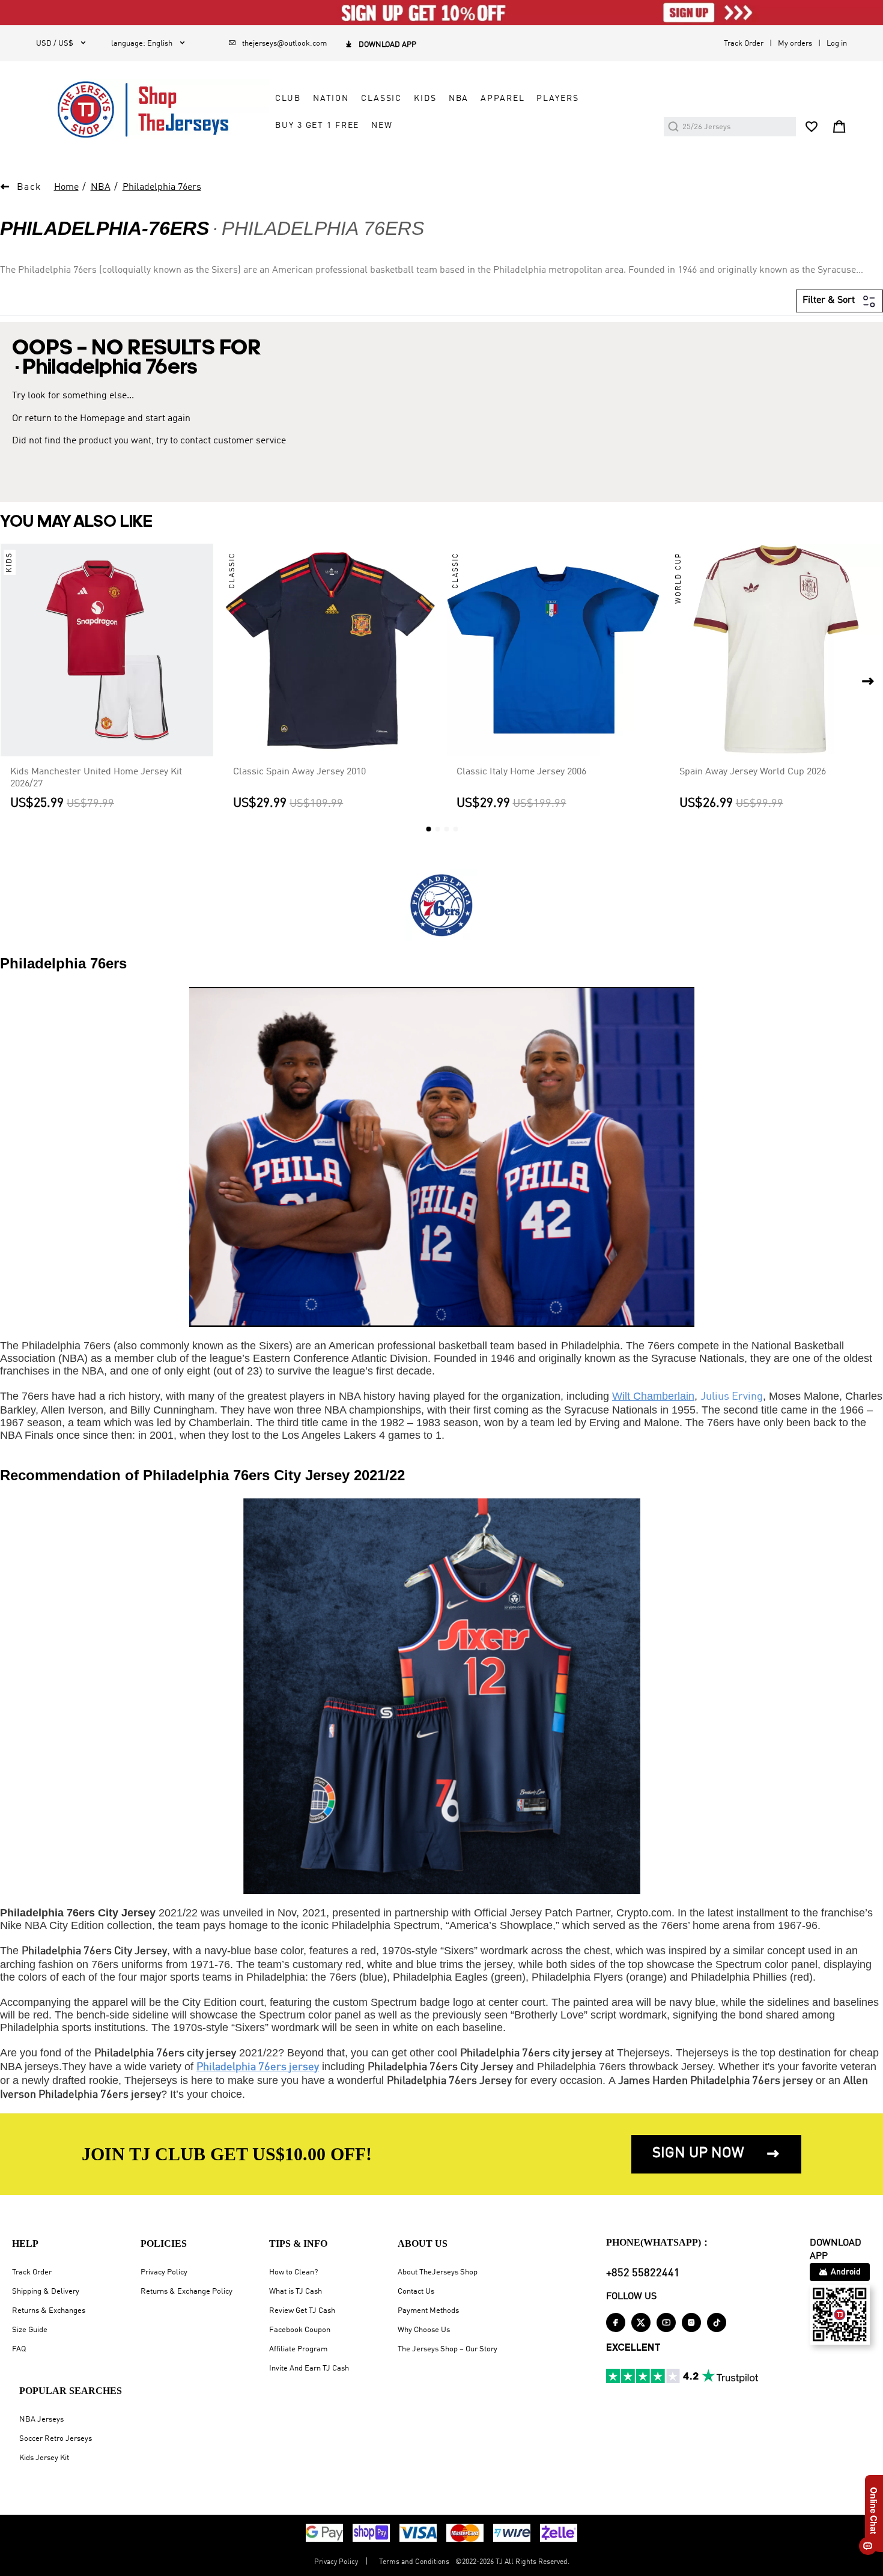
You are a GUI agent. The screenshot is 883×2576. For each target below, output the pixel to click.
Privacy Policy (164, 2272)
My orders (795, 44)
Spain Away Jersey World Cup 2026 (753, 772)
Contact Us (416, 2292)
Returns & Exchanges (49, 2311)
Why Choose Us (424, 2330)
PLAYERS (557, 99)
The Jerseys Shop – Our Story (448, 2349)
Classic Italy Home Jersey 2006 (521, 772)
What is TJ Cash (296, 2292)
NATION (331, 99)
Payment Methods (428, 2311)
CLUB (288, 99)
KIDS (425, 99)
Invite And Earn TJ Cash (309, 2368)
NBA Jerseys (41, 2420)
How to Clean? (293, 2272)
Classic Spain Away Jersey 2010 (299, 772)
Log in (837, 44)
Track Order (744, 44)
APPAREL (502, 99)
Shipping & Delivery (46, 2292)
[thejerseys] (153, 109)
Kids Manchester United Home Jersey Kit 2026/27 (96, 778)
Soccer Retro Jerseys (56, 2439)
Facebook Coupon (300, 2330)
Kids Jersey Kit (44, 2458)
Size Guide (30, 2330)
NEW (382, 126)
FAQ (19, 2349)
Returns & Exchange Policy (187, 2292)
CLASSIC (381, 99)
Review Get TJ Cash (302, 2311)
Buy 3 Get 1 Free (317, 126)
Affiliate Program (298, 2349)
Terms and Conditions (414, 2562)
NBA (459, 99)
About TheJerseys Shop (438, 2272)
